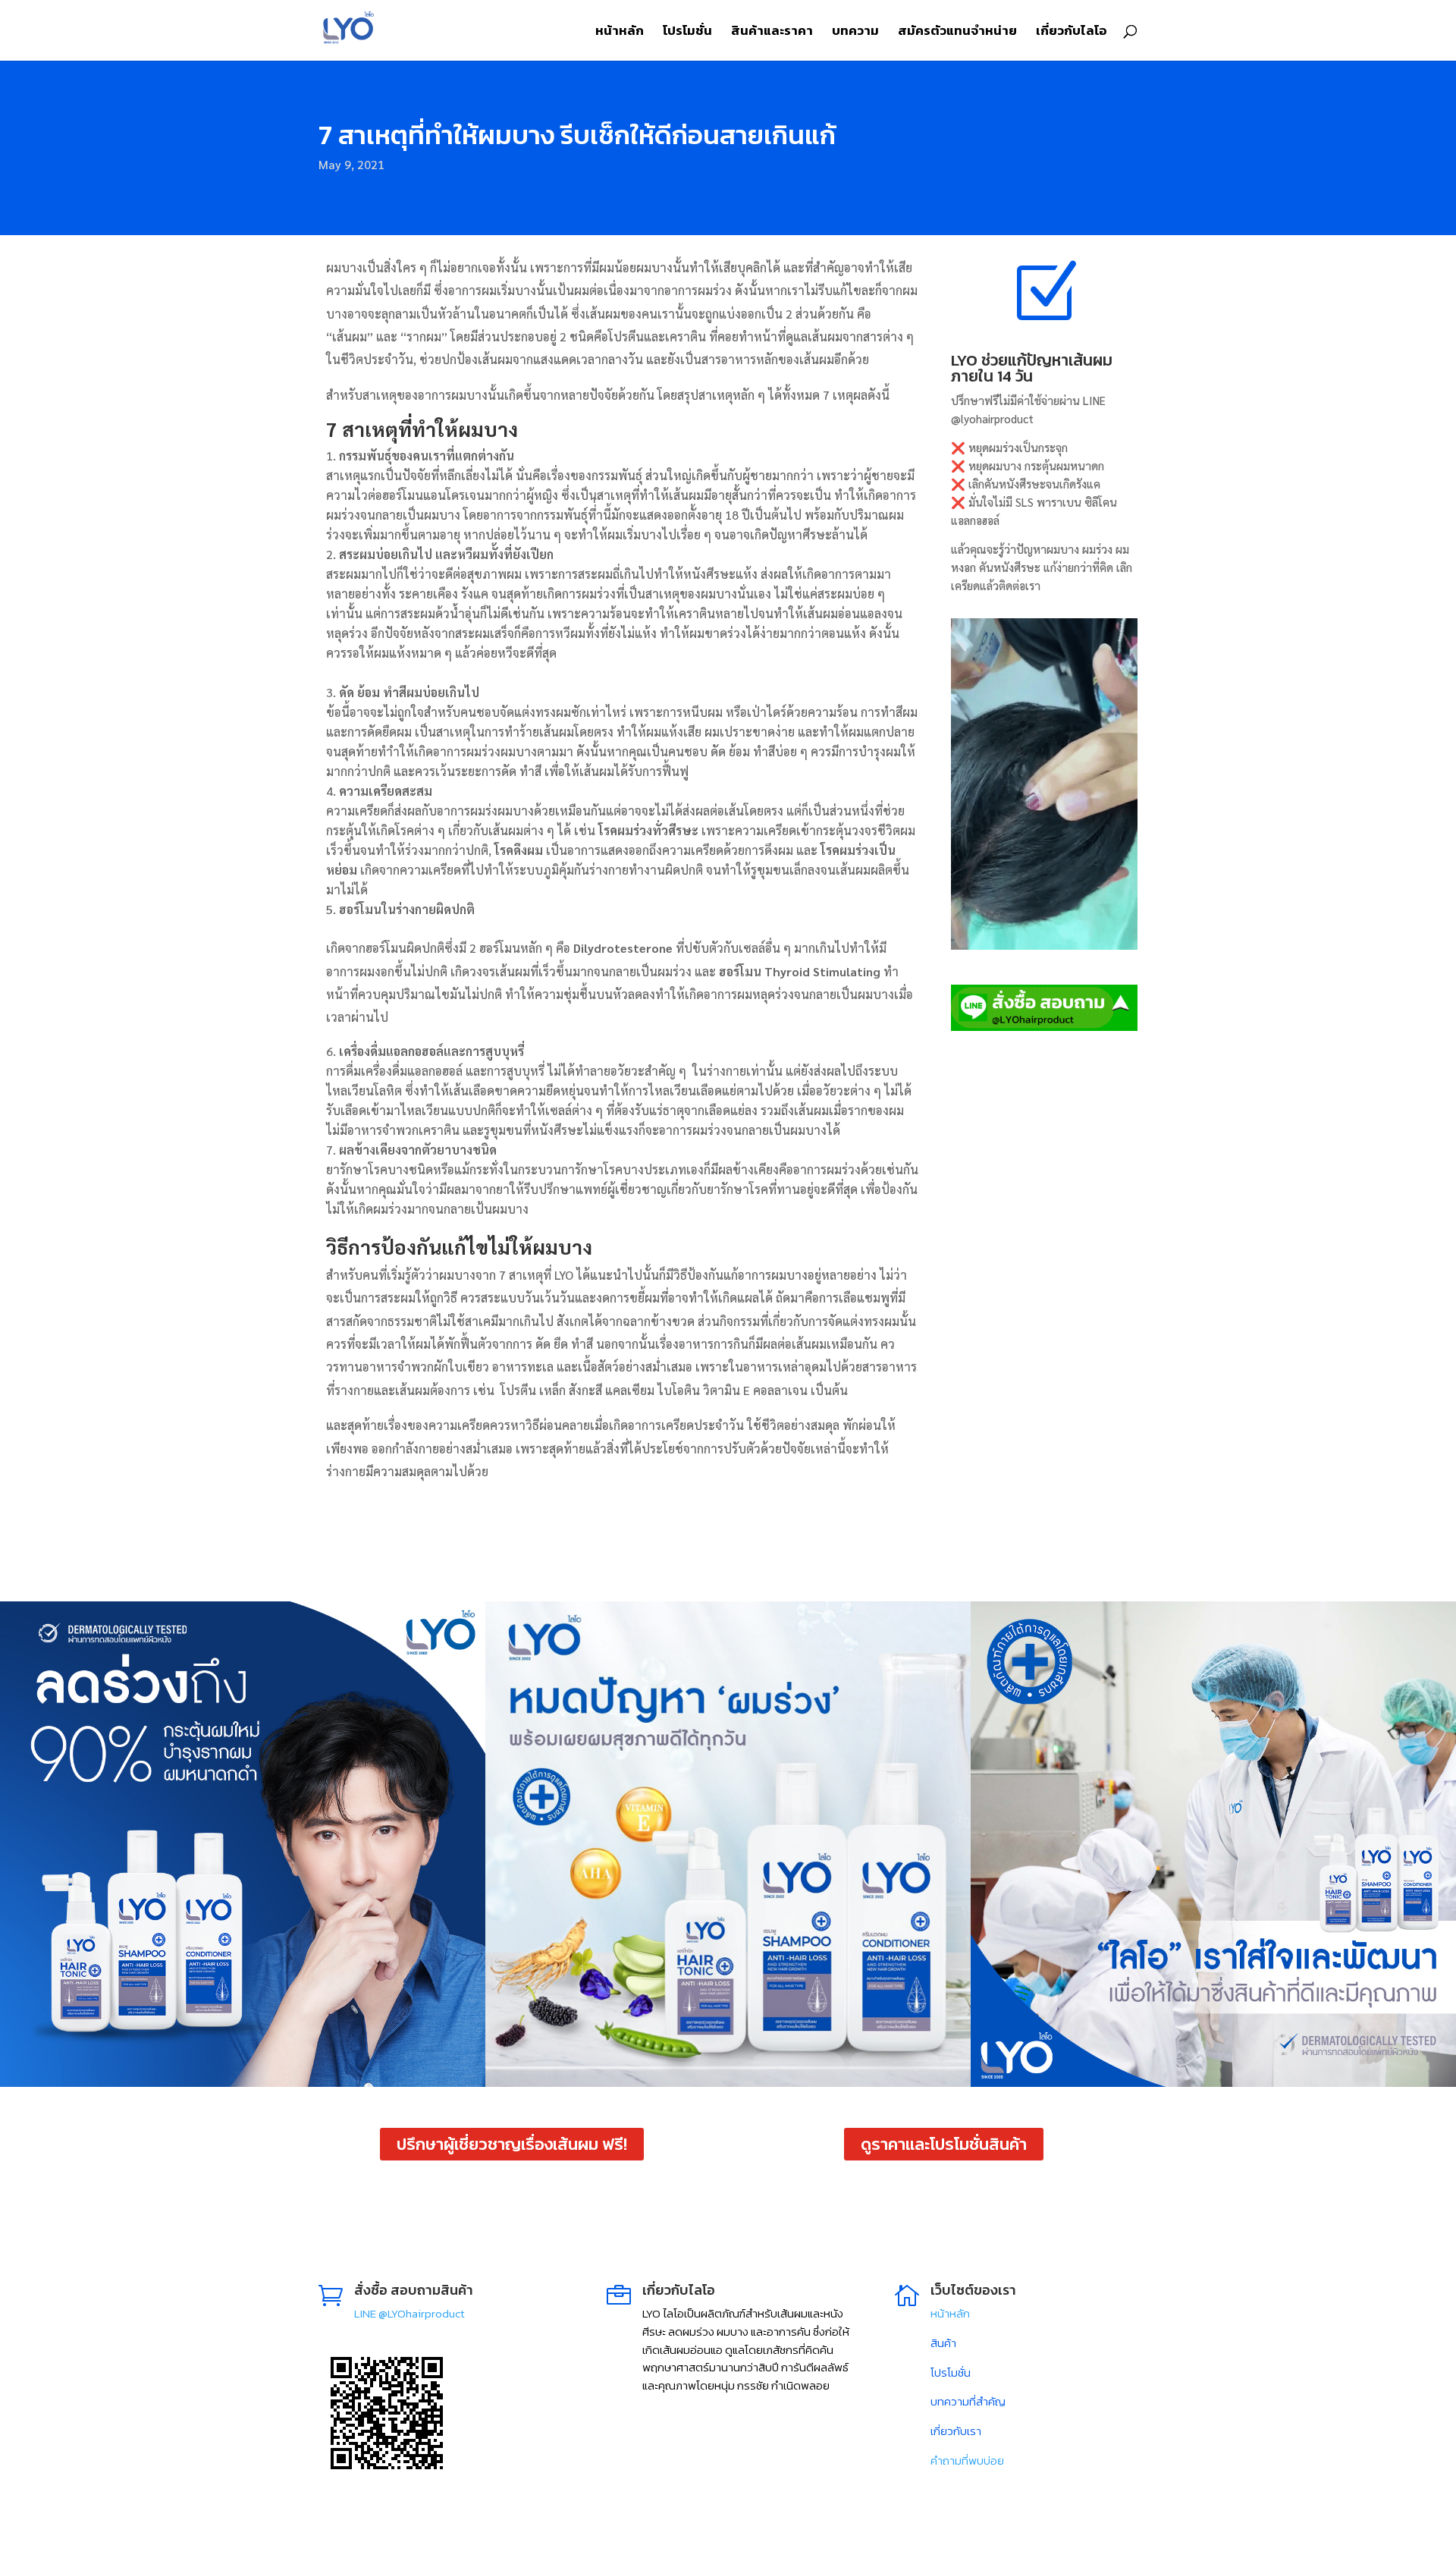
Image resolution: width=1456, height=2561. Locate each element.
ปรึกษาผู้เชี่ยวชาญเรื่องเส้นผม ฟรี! (512, 2144)
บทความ (855, 33)
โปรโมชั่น (687, 33)
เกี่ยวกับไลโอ (1072, 33)
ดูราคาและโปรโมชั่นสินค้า (944, 2144)
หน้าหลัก (620, 33)
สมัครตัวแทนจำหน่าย (957, 33)
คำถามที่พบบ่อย (967, 2460)
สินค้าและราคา (772, 33)
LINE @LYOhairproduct (409, 2313)
